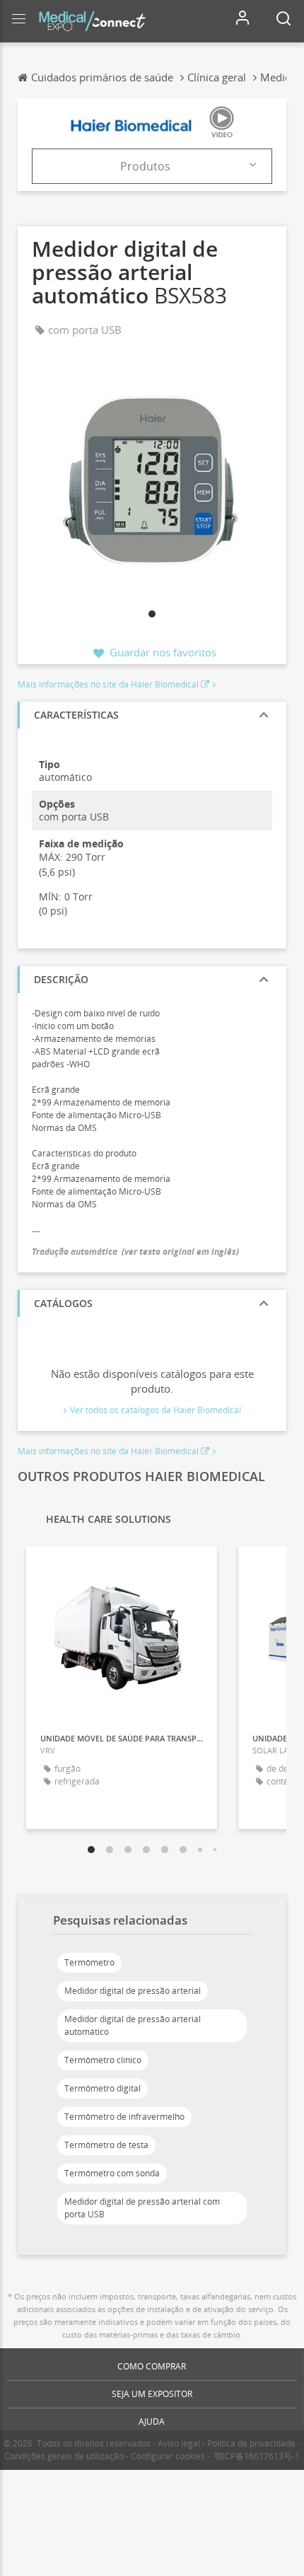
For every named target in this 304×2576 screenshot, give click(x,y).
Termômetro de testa (106, 2145)
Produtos (145, 166)
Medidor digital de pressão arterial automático (133, 2025)
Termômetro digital (103, 2088)
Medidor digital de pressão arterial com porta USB (142, 2208)
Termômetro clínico (103, 2060)
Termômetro (89, 1962)
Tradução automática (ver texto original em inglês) (135, 1252)
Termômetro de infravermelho (124, 2117)
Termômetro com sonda (112, 2173)
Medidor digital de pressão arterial (133, 1991)
